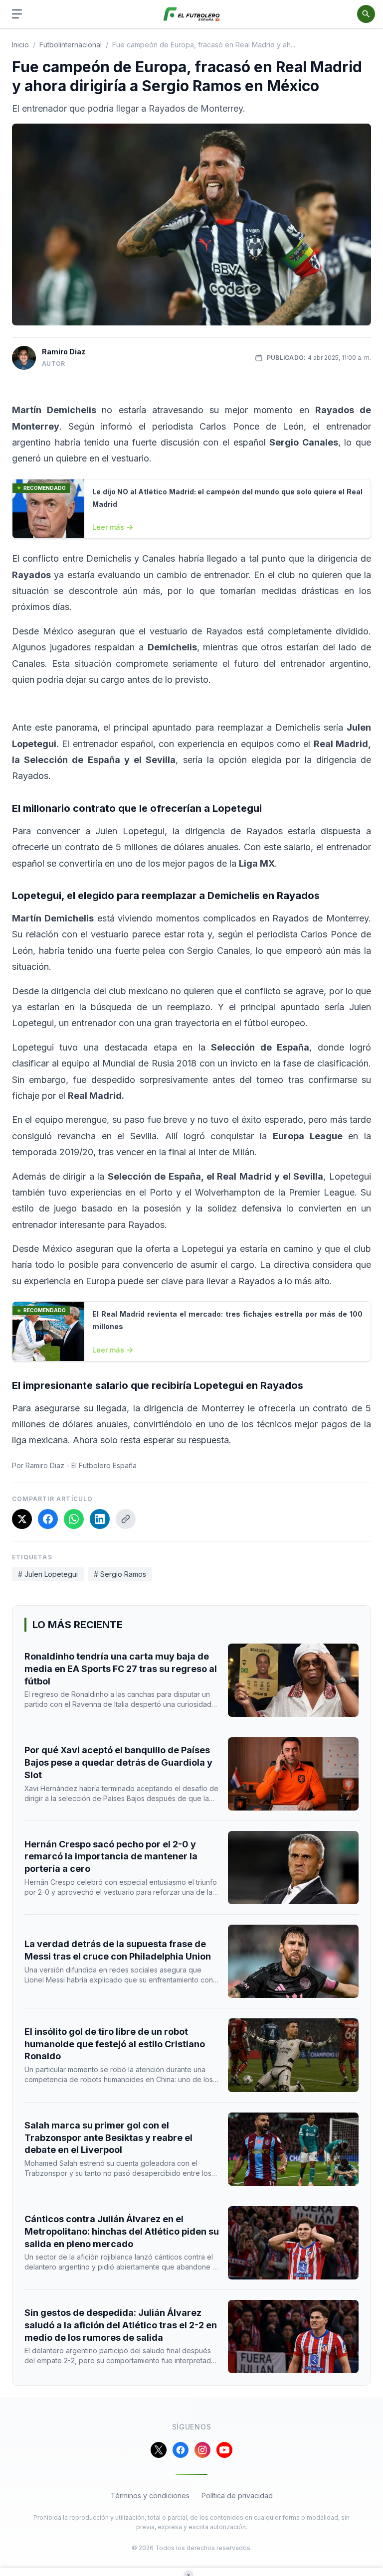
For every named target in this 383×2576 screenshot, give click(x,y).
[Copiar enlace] (126, 1519)
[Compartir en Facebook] (48, 1519)
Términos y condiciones (150, 2496)
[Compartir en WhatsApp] (74, 1519)
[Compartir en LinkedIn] (100, 1519)
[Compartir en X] (22, 1519)
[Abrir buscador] (366, 14)
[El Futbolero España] (192, 14)
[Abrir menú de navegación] (17, 14)
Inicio (20, 45)
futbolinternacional (71, 45)
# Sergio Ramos (120, 1574)
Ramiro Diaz (64, 352)
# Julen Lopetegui (48, 1574)
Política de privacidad (237, 2496)
